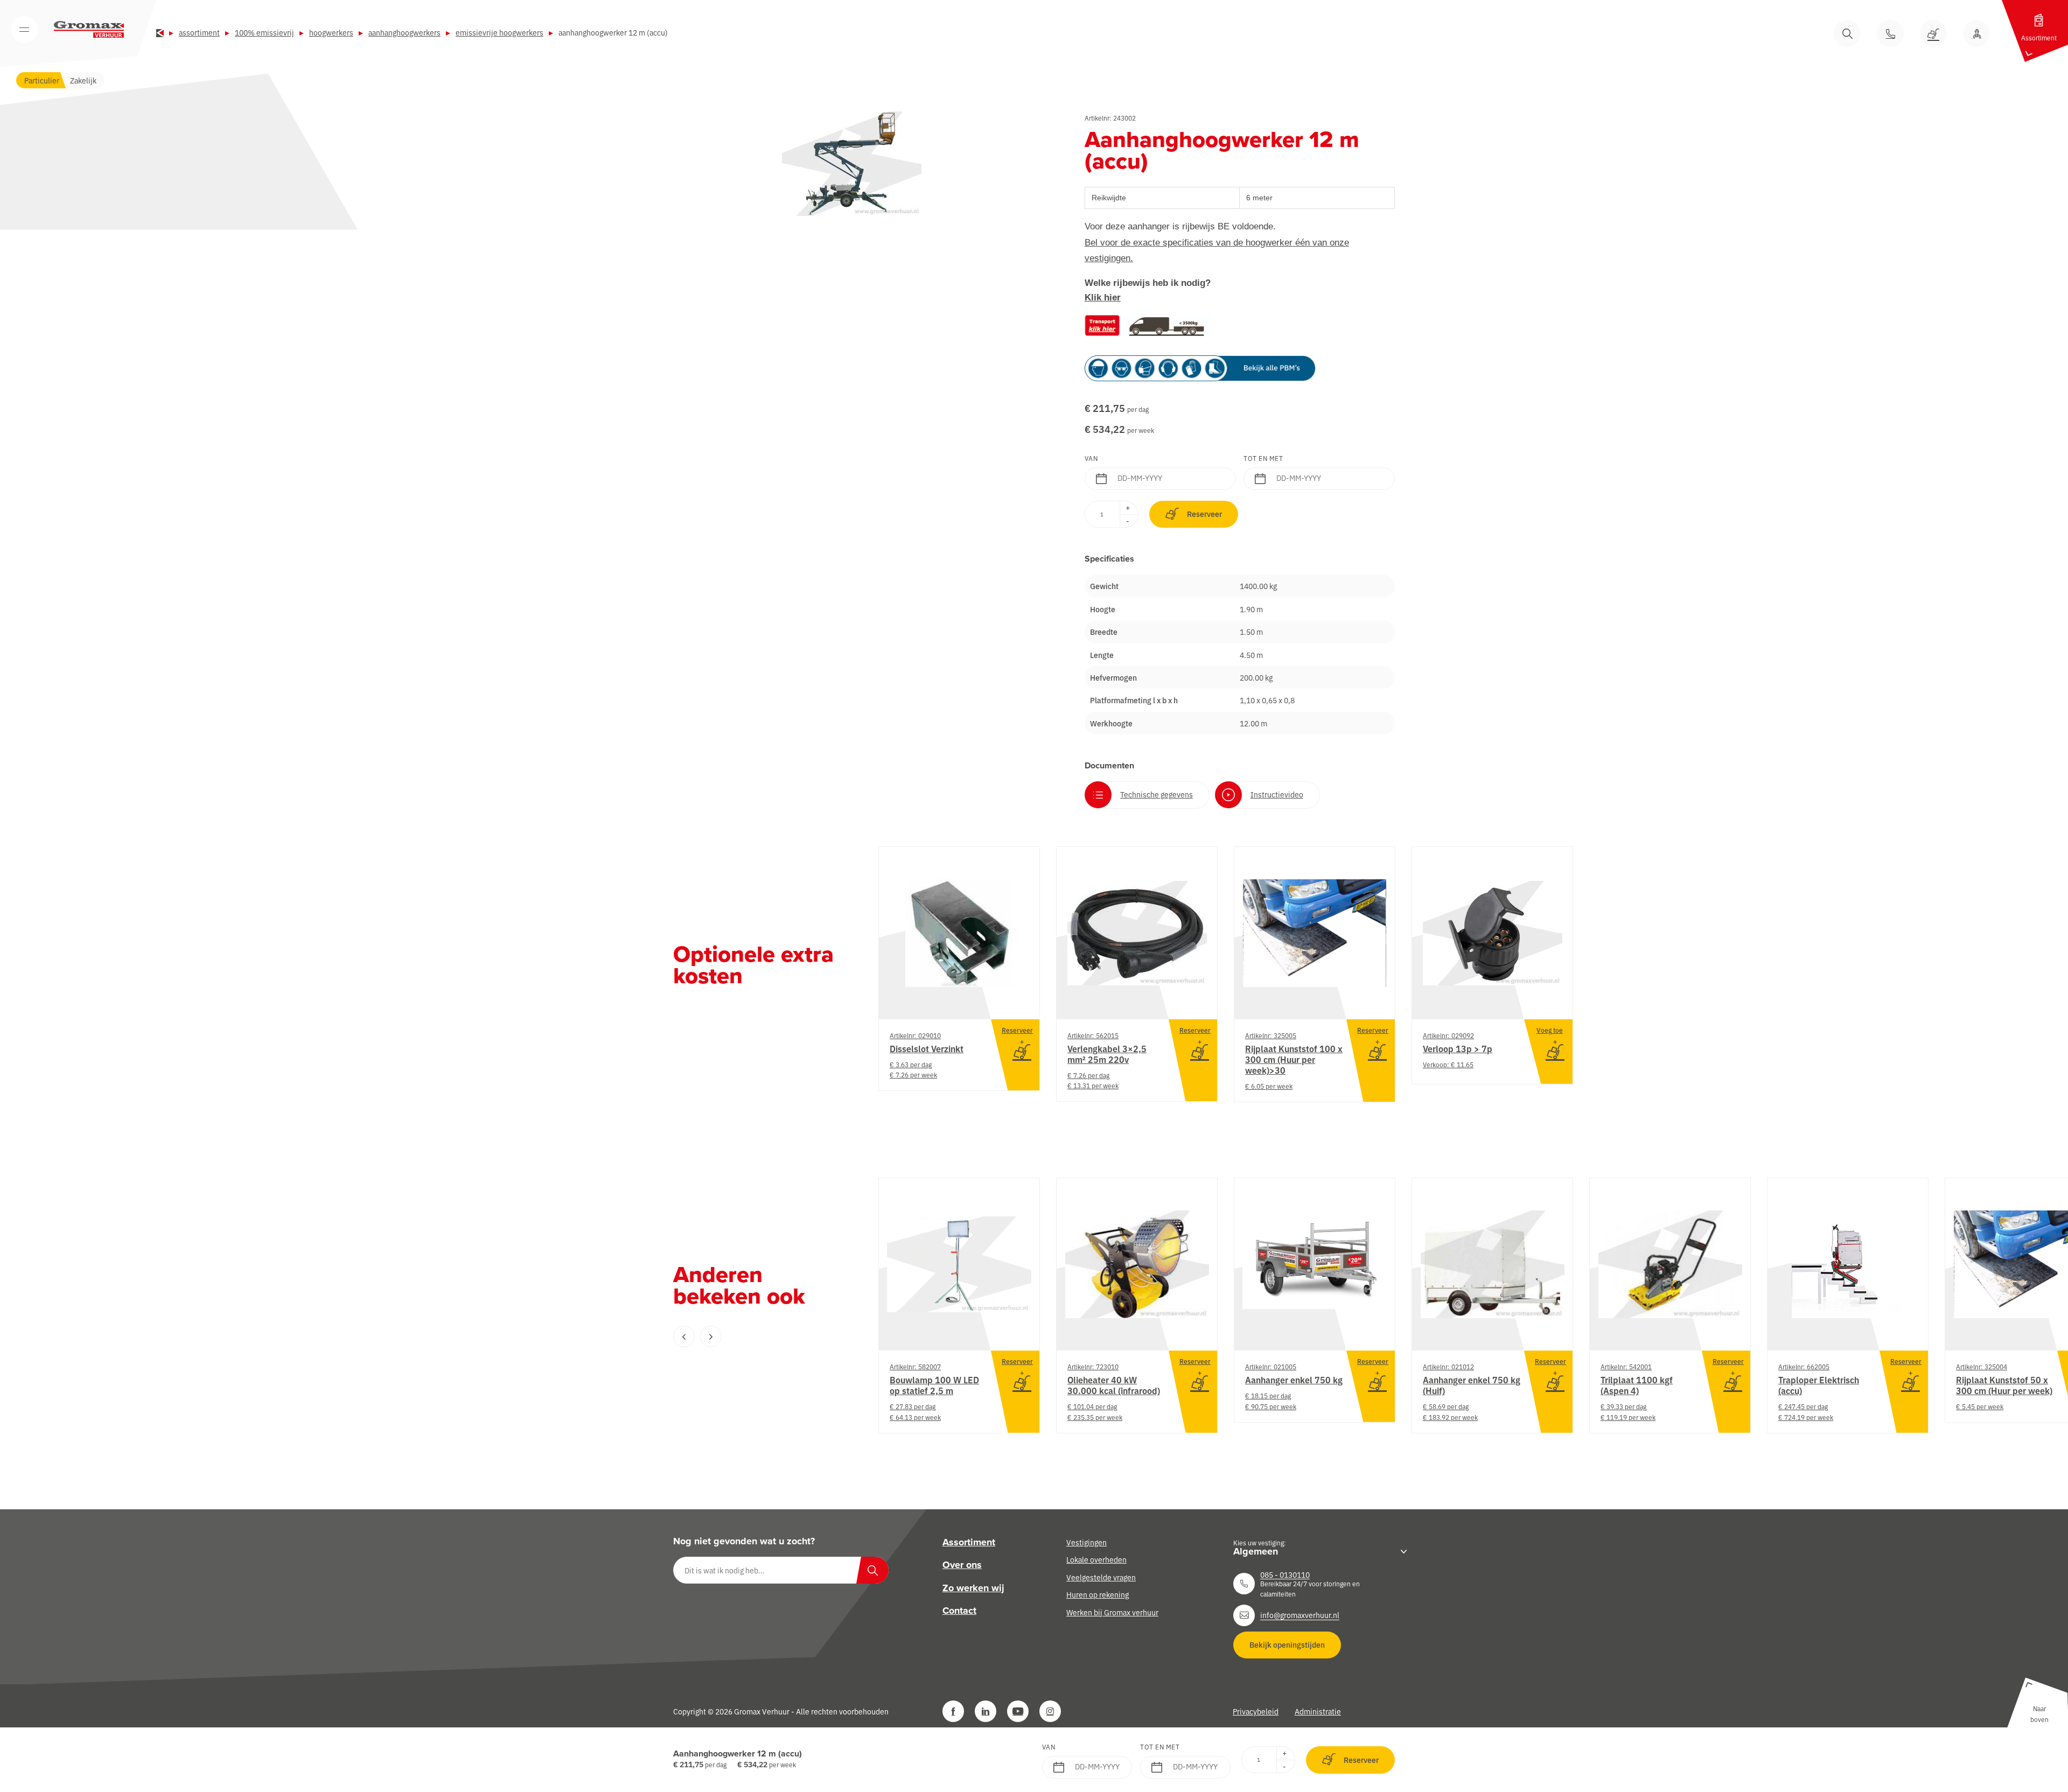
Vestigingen (1087, 1542)
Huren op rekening (1098, 1594)
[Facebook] (953, 1711)
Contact (959, 1611)
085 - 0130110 (1285, 1574)
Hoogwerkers (331, 32)
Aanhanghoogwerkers (404, 32)
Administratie (1318, 1711)
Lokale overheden (1096, 1559)
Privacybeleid (1256, 1711)
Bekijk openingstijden (1287, 1644)
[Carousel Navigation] (754, 1336)
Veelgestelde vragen (1101, 1577)
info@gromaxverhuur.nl (1300, 1615)
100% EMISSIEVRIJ (264, 32)
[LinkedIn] (986, 1711)
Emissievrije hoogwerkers (499, 32)
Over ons (962, 1565)
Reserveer (1204, 514)
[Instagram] (1050, 1711)
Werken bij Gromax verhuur (1112, 1612)
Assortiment (199, 32)
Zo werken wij (973, 1587)
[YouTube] (1018, 1711)
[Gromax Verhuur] (89, 30)
